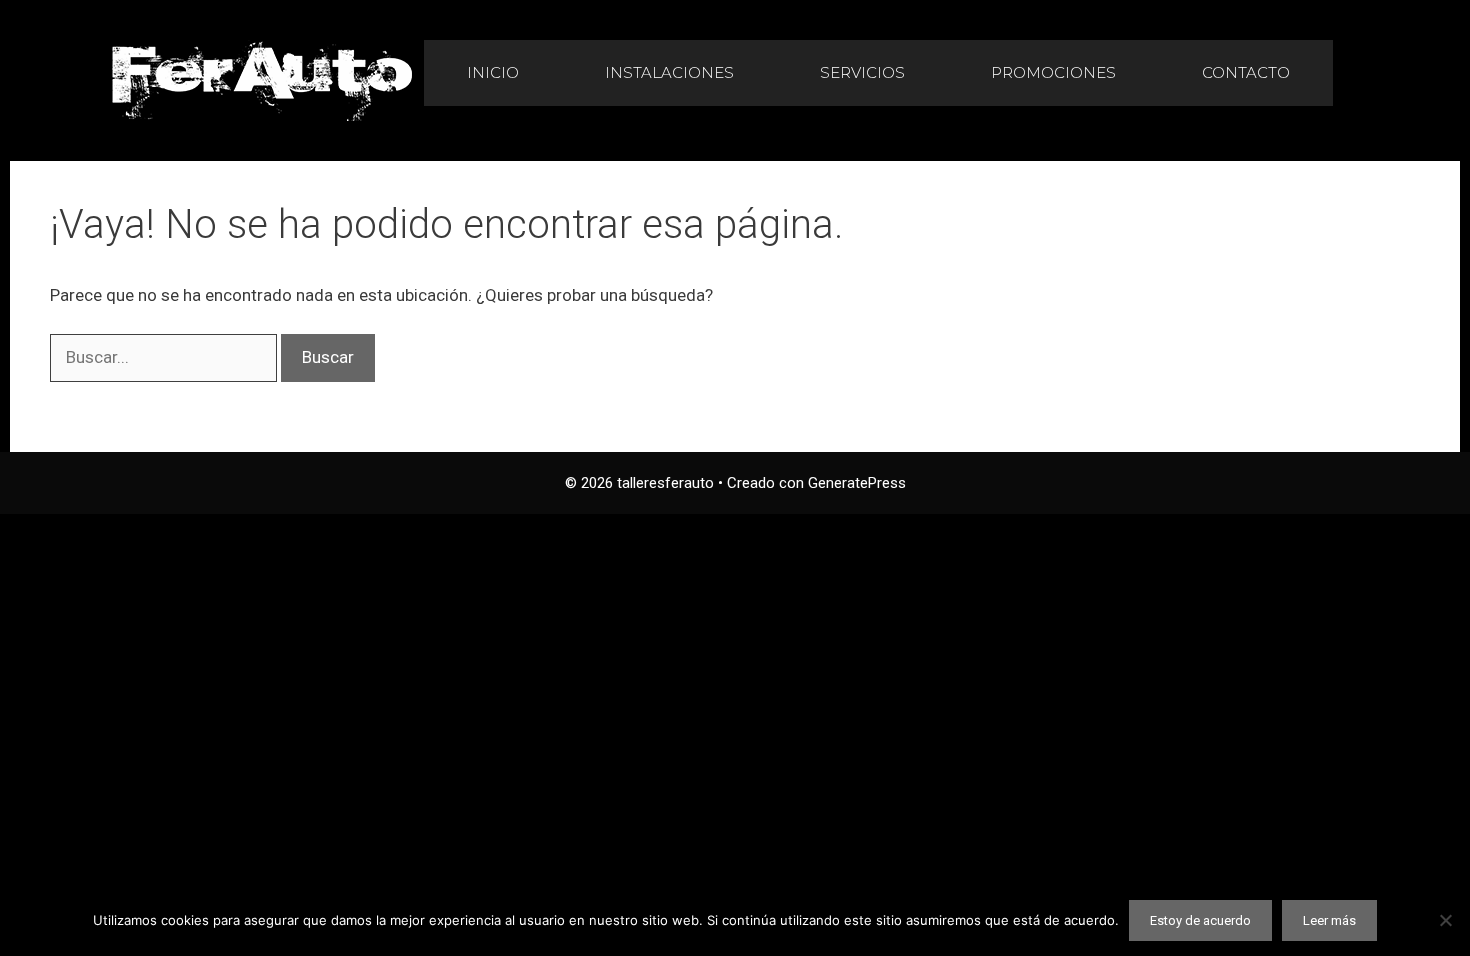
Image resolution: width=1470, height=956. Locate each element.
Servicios (862, 72)
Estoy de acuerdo (1200, 920)
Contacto (1246, 72)
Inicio (493, 72)
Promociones (1053, 72)
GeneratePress (857, 483)
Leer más (1329, 920)
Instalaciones (669, 72)
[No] (1445, 920)
